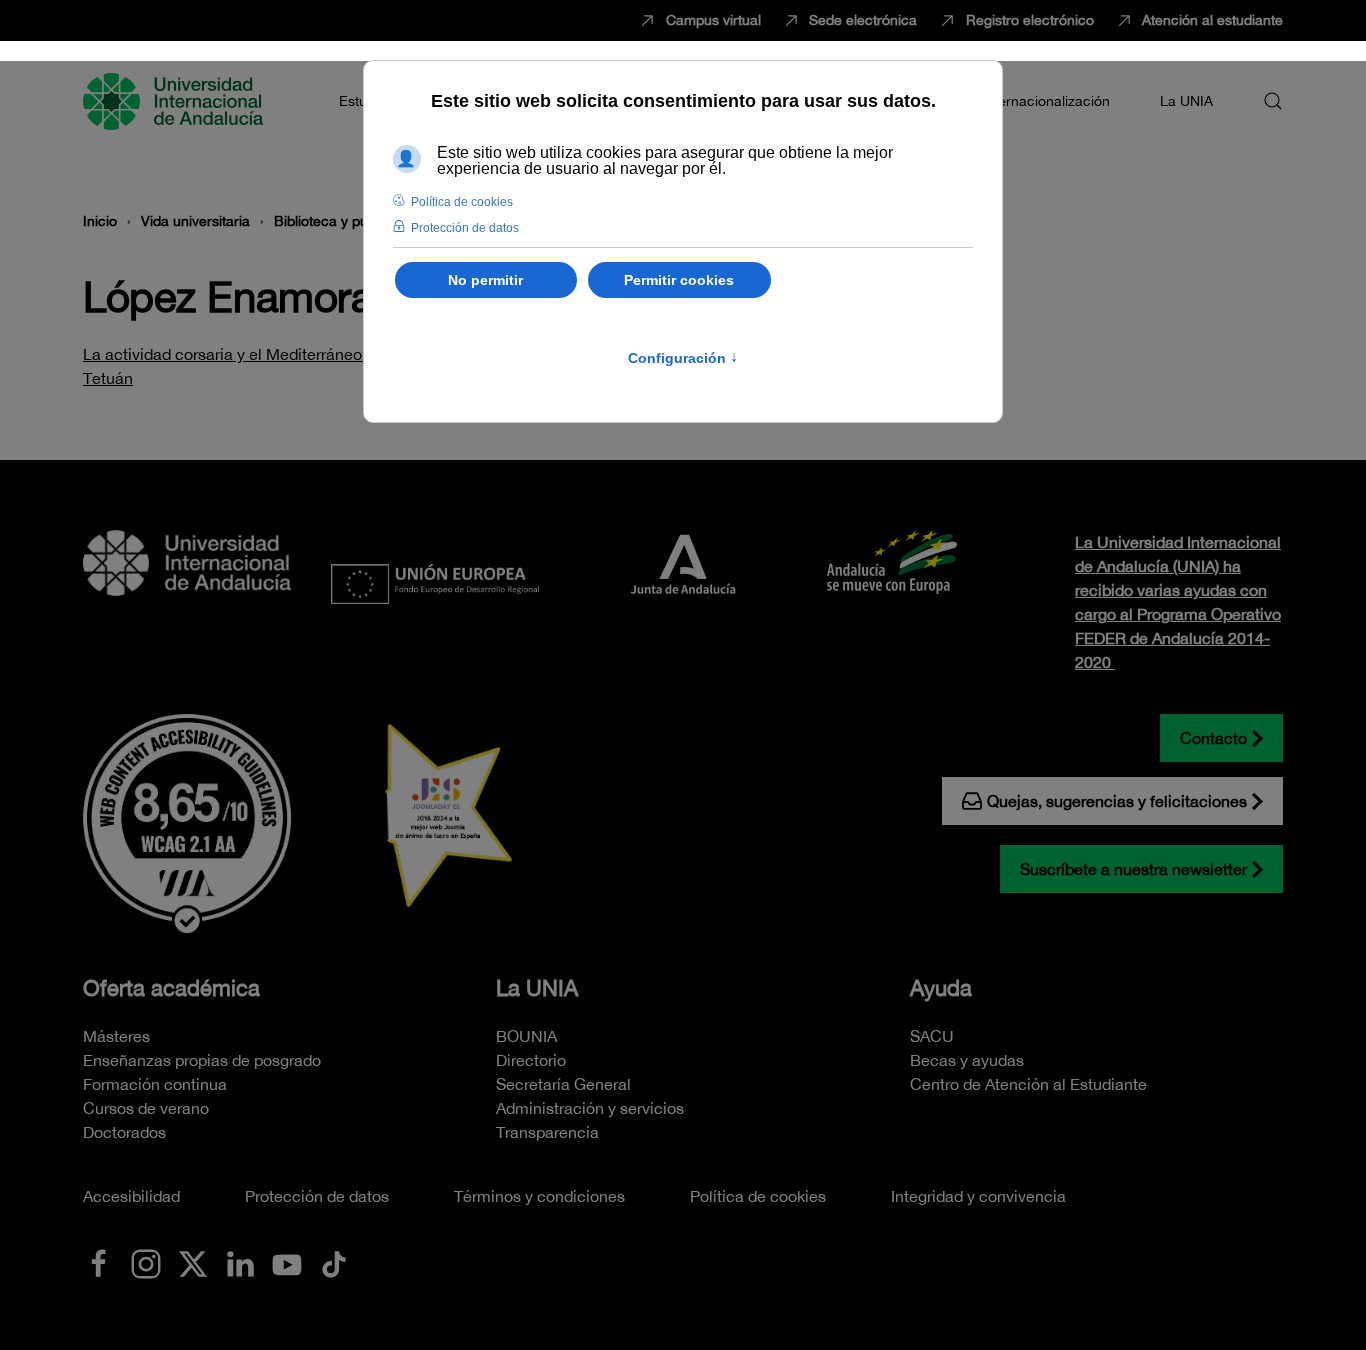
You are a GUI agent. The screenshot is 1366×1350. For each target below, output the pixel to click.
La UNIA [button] (1186, 101)
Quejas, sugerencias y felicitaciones (1117, 801)
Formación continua (155, 1084)
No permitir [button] (485, 280)
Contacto (1213, 738)
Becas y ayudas (967, 1060)
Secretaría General (563, 1084)
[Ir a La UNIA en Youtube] (287, 1262)
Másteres (116, 1036)
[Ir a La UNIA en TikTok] (334, 1262)
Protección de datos (317, 1196)
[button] (1273, 101)
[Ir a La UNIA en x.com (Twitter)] (193, 1262)
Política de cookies (758, 1196)
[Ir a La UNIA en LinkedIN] (240, 1262)
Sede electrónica (863, 20)
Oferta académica (171, 988)
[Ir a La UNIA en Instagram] (146, 1262)
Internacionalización (1046, 101)
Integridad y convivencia (978, 1196)
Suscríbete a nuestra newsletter (1133, 869)
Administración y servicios (590, 1108)
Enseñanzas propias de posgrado (202, 1060)
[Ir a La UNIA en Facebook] (99, 1262)
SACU (932, 1036)
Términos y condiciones (539, 1196)
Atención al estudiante (1212, 20)
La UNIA (537, 988)
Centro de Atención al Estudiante (1028, 1084)
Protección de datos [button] (465, 228)
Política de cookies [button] (462, 202)
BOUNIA (526, 1036)
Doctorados (124, 1132)
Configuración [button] (683, 358)
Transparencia (547, 1132)
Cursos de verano (146, 1108)
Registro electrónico (1030, 20)
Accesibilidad (131, 1196)
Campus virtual (713, 20)
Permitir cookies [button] (679, 280)
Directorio (531, 1060)
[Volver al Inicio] (176, 101)
